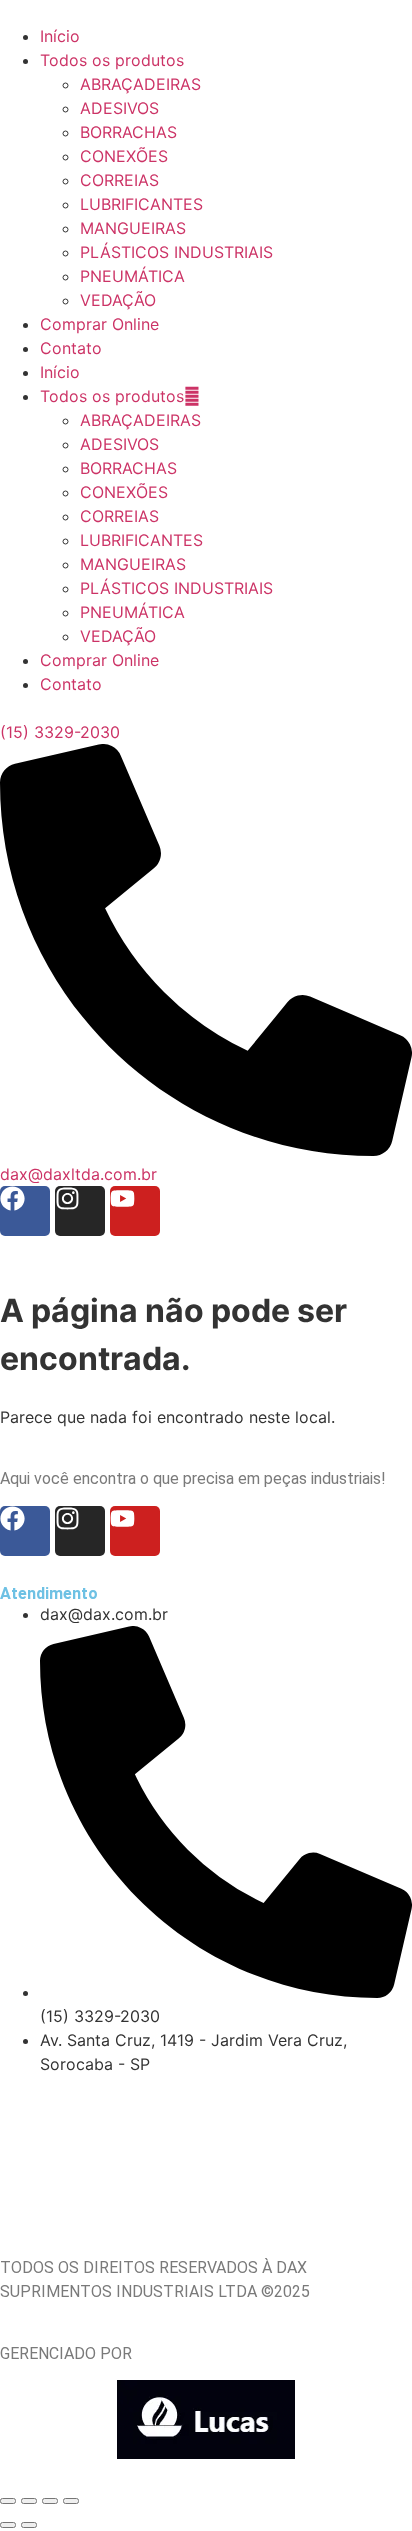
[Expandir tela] (29, 2501)
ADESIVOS (119, 444)
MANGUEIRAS (133, 564)
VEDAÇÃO (118, 636)
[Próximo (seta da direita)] (29, 2525)
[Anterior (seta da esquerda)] (8, 2525)
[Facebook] (25, 1211)
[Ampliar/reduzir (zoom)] (8, 2501)
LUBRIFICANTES (141, 540)
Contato (71, 684)
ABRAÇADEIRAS (140, 420)
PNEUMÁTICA (132, 612)
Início (60, 372)
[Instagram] (80, 1211)
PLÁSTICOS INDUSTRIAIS (176, 588)
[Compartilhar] (50, 2501)
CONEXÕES (124, 492)
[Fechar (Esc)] (71, 2501)
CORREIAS (119, 516)
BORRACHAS (128, 468)
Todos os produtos (112, 396)
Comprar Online (99, 660)
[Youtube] (135, 1211)
